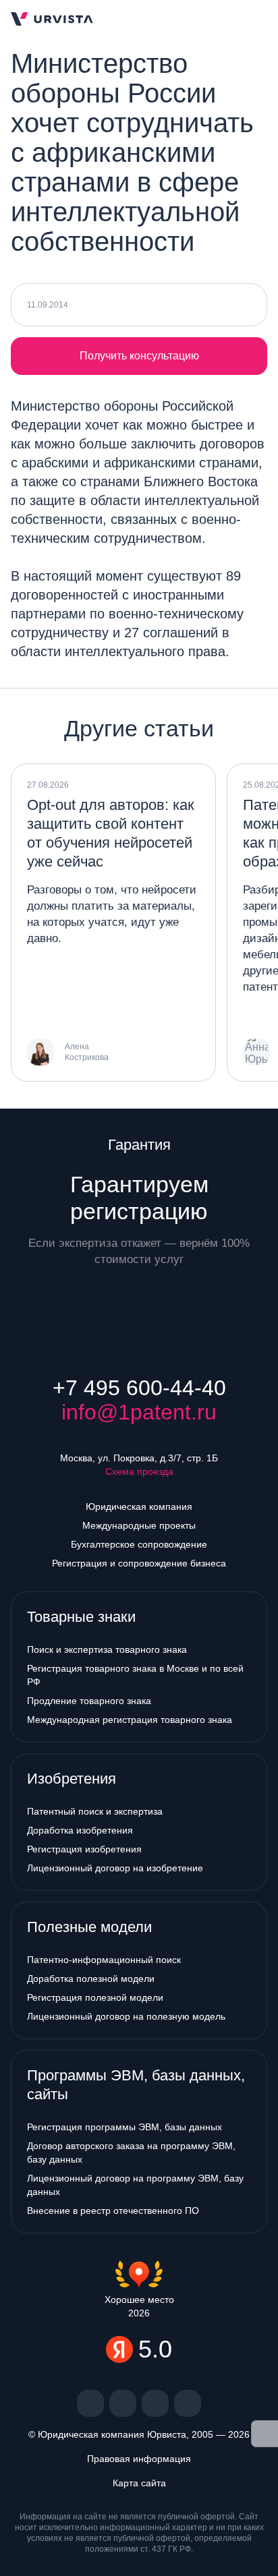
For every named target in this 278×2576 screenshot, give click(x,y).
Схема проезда (139, 1471)
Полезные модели (89, 1927)
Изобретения (72, 1779)
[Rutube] (155, 2403)
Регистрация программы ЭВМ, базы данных (124, 2127)
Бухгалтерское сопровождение (139, 1544)
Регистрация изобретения (84, 1849)
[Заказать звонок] (213, 19)
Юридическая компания (139, 1506)
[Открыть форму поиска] (235, 19)
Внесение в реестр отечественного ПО (113, 2211)
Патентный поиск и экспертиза (95, 1811)
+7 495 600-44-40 (139, 1388)
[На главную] (52, 19)
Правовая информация (139, 2459)
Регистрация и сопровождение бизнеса (139, 1563)
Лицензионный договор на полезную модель (126, 2016)
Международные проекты (139, 1525)
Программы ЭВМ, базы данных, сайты (136, 2085)
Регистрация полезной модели (95, 1997)
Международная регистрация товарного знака (130, 1720)
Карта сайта (139, 2483)
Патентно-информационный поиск (104, 1960)
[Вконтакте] (90, 2403)
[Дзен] (123, 2403)
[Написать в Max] (189, 19)
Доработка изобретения (80, 1830)
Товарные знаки (81, 1617)
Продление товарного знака (89, 1701)
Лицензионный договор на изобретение (115, 1868)
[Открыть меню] (256, 19)
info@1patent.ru (139, 1412)
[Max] (188, 2403)
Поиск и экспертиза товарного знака (107, 1649)
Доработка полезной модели (91, 1979)
